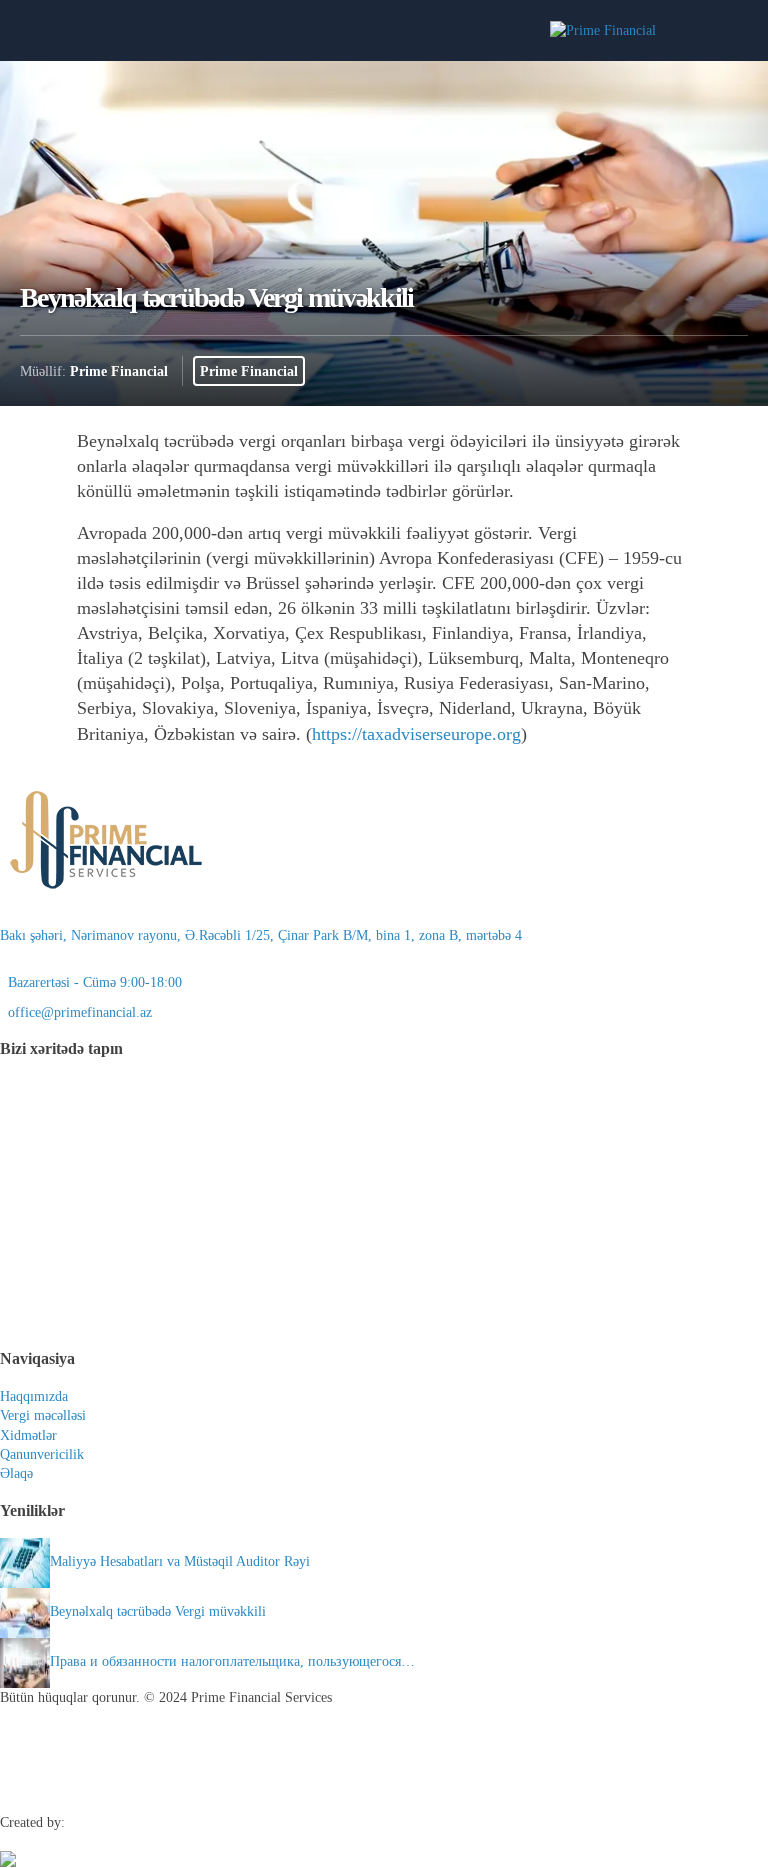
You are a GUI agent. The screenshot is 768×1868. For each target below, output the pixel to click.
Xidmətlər (28, 1435)
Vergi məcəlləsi (43, 1415)
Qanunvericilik (42, 1454)
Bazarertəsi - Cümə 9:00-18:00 (91, 982)
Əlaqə (16, 1473)
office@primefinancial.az (76, 1012)
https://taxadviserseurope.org (416, 734)
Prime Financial (119, 371)
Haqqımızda (34, 1396)
